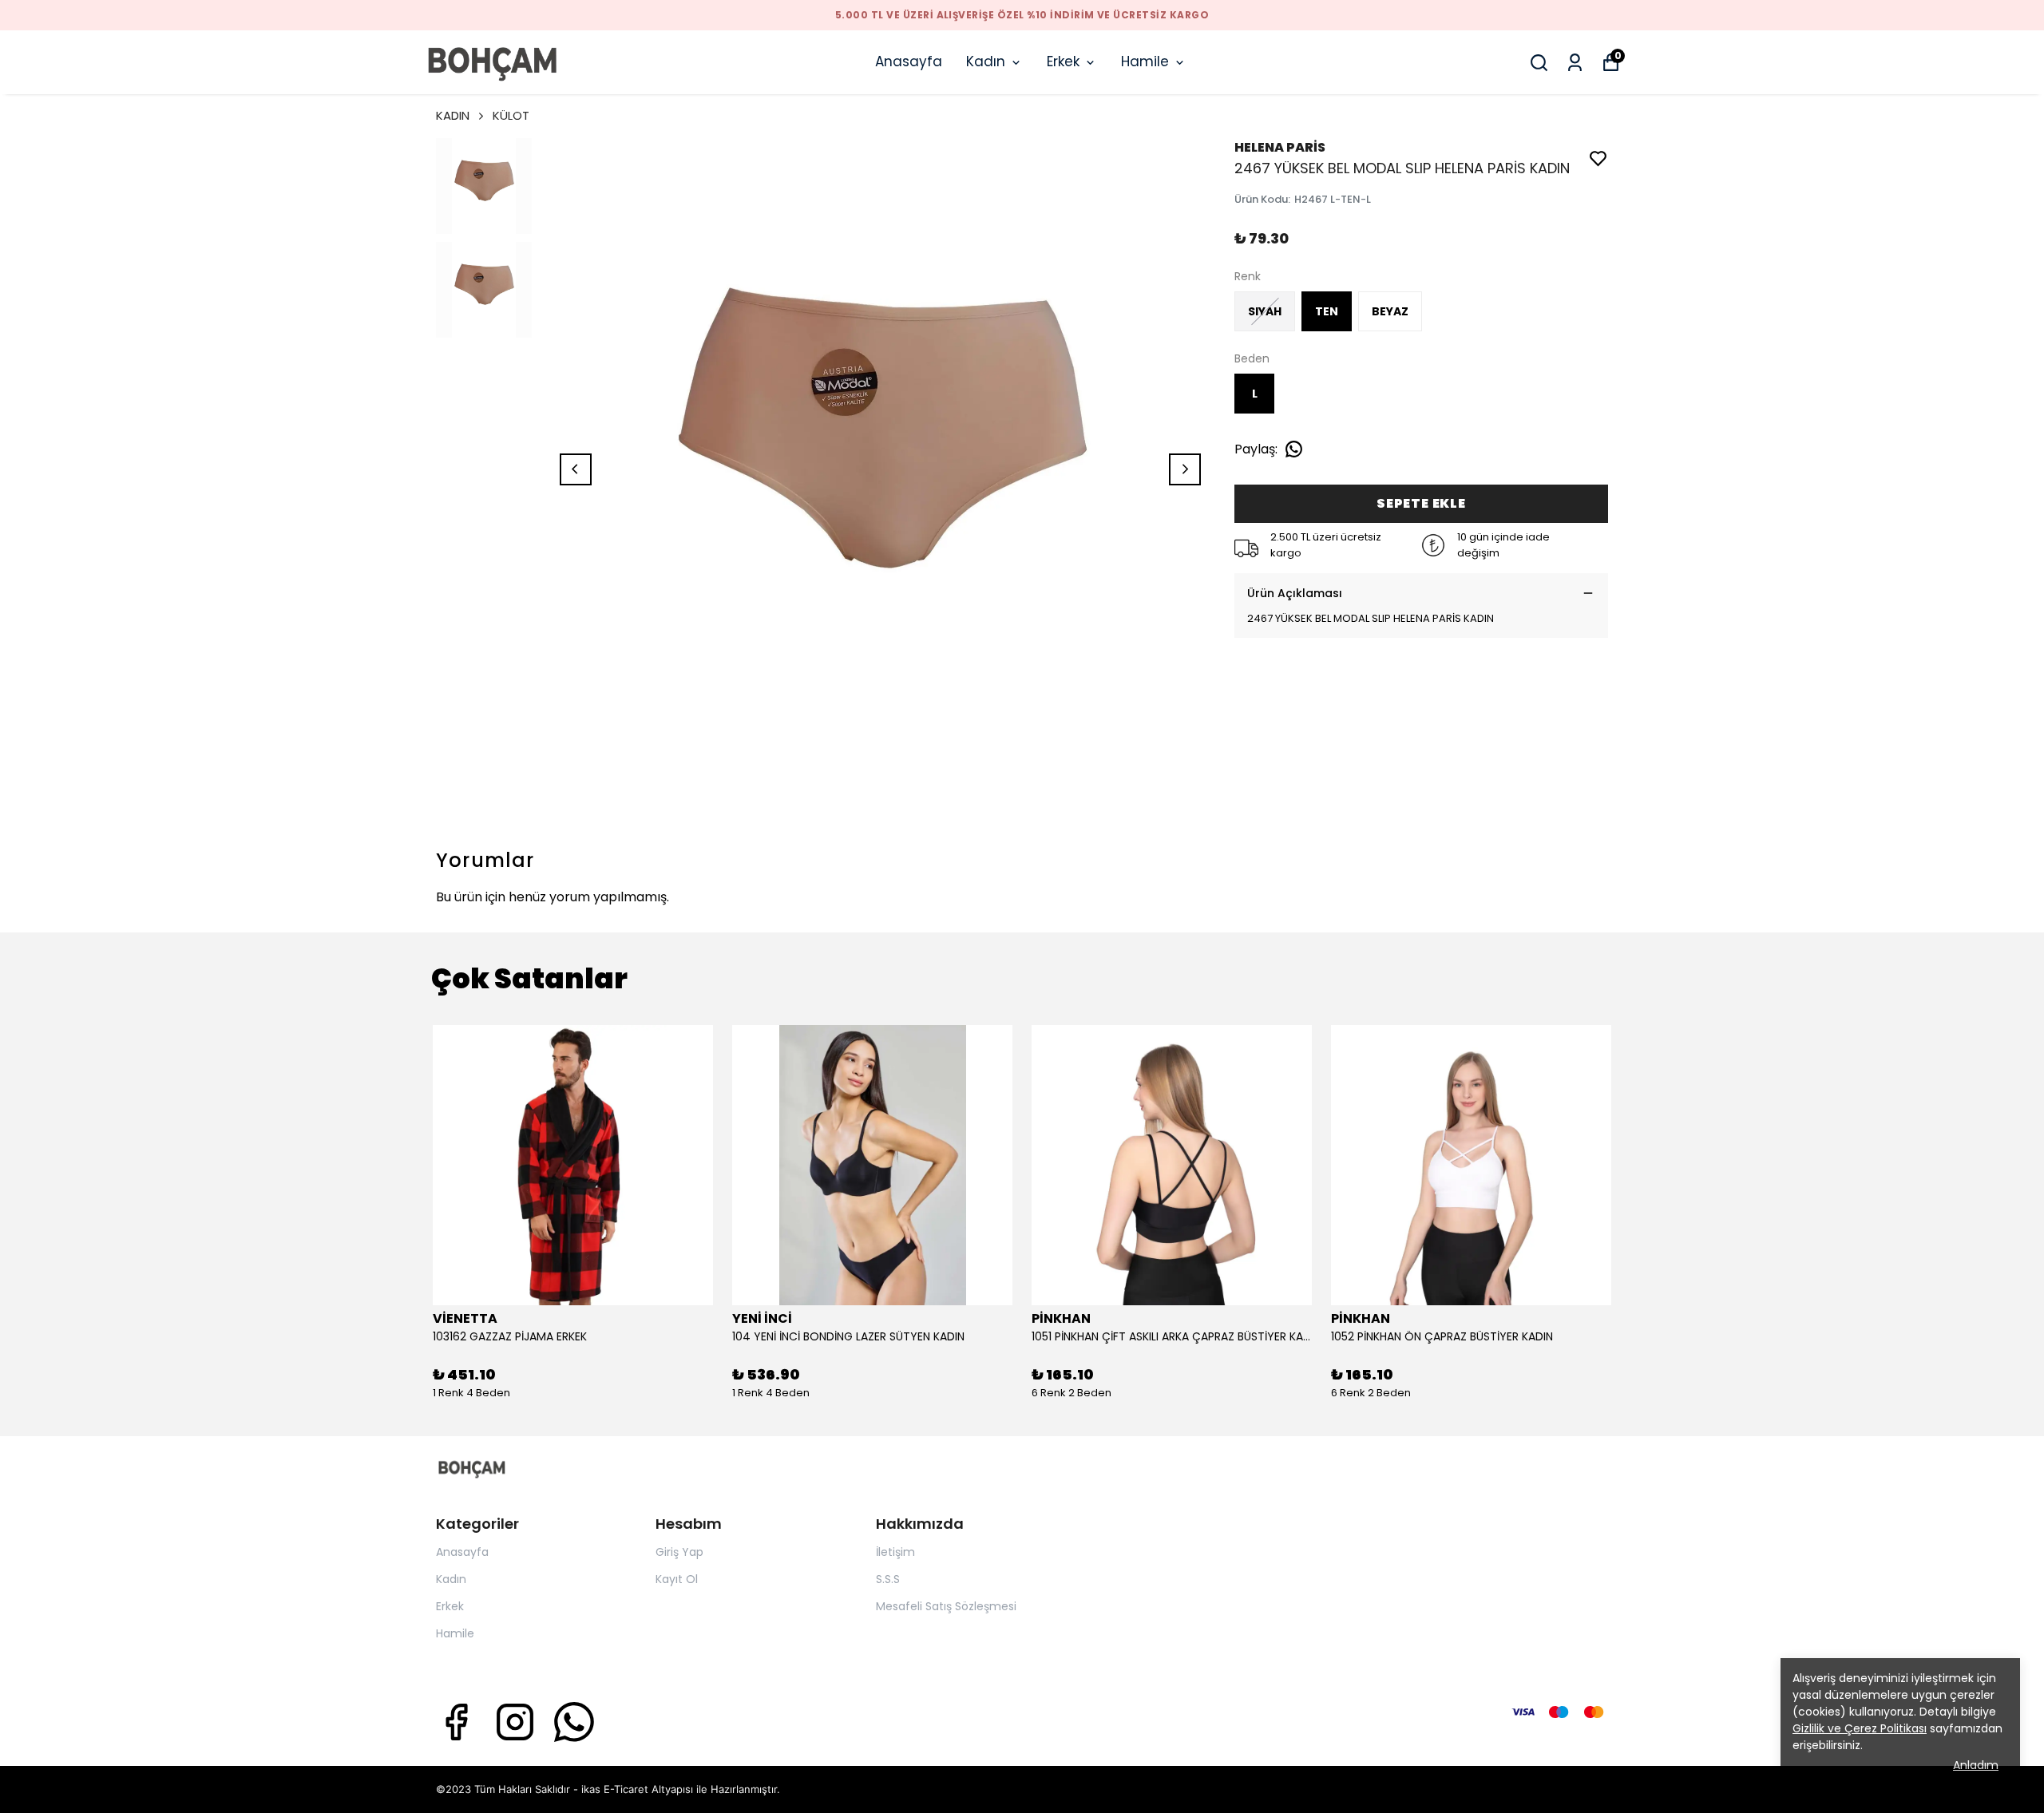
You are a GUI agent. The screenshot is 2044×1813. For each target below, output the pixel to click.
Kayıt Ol (677, 1579)
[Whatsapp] (574, 1722)
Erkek (1063, 61)
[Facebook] (456, 1722)
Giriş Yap (679, 1552)
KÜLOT (511, 115)
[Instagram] (515, 1722)
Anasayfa (909, 61)
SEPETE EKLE (1421, 503)
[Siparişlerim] (1575, 63)
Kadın (986, 61)
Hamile (1145, 61)
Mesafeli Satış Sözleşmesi (946, 1606)
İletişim (895, 1552)
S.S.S (888, 1579)
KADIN (453, 115)
